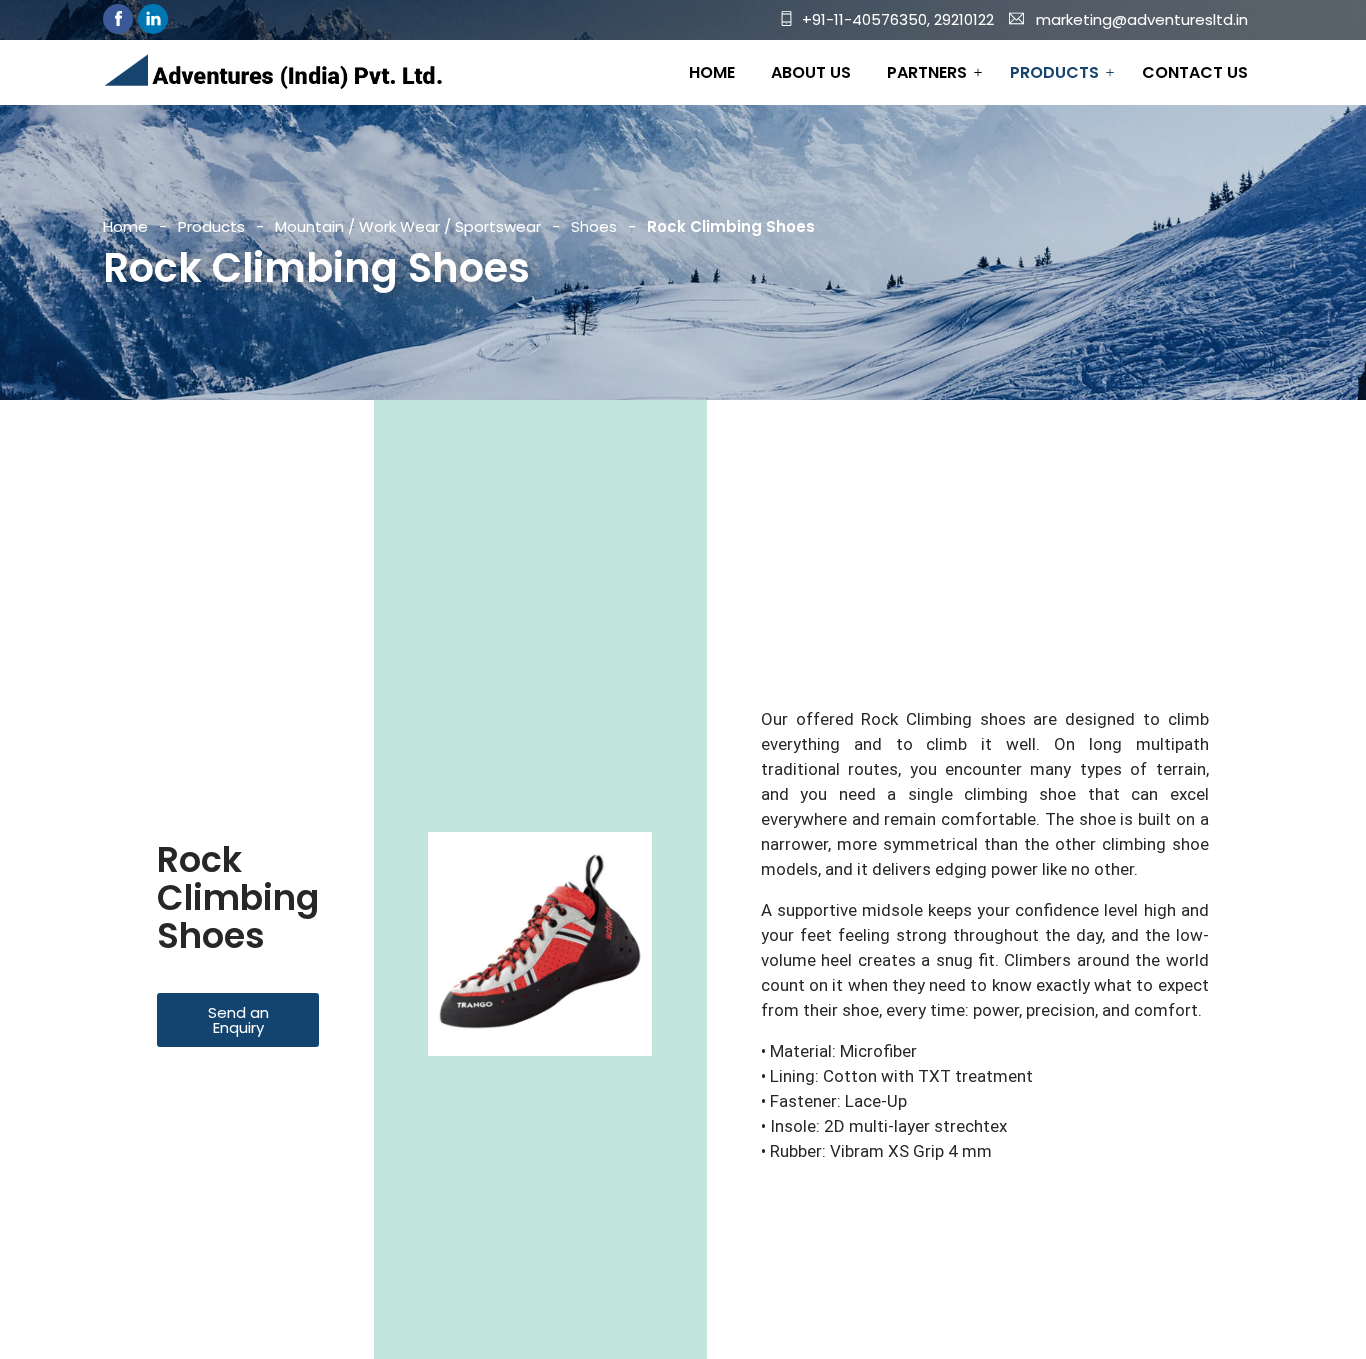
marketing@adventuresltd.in (1142, 19)
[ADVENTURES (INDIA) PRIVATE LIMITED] (273, 74)
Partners (927, 72)
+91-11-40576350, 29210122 (898, 19)
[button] (238, 1020)
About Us (811, 72)
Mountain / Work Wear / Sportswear (408, 226)
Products (1054, 72)
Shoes (594, 226)
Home (712, 72)
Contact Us (1195, 72)
